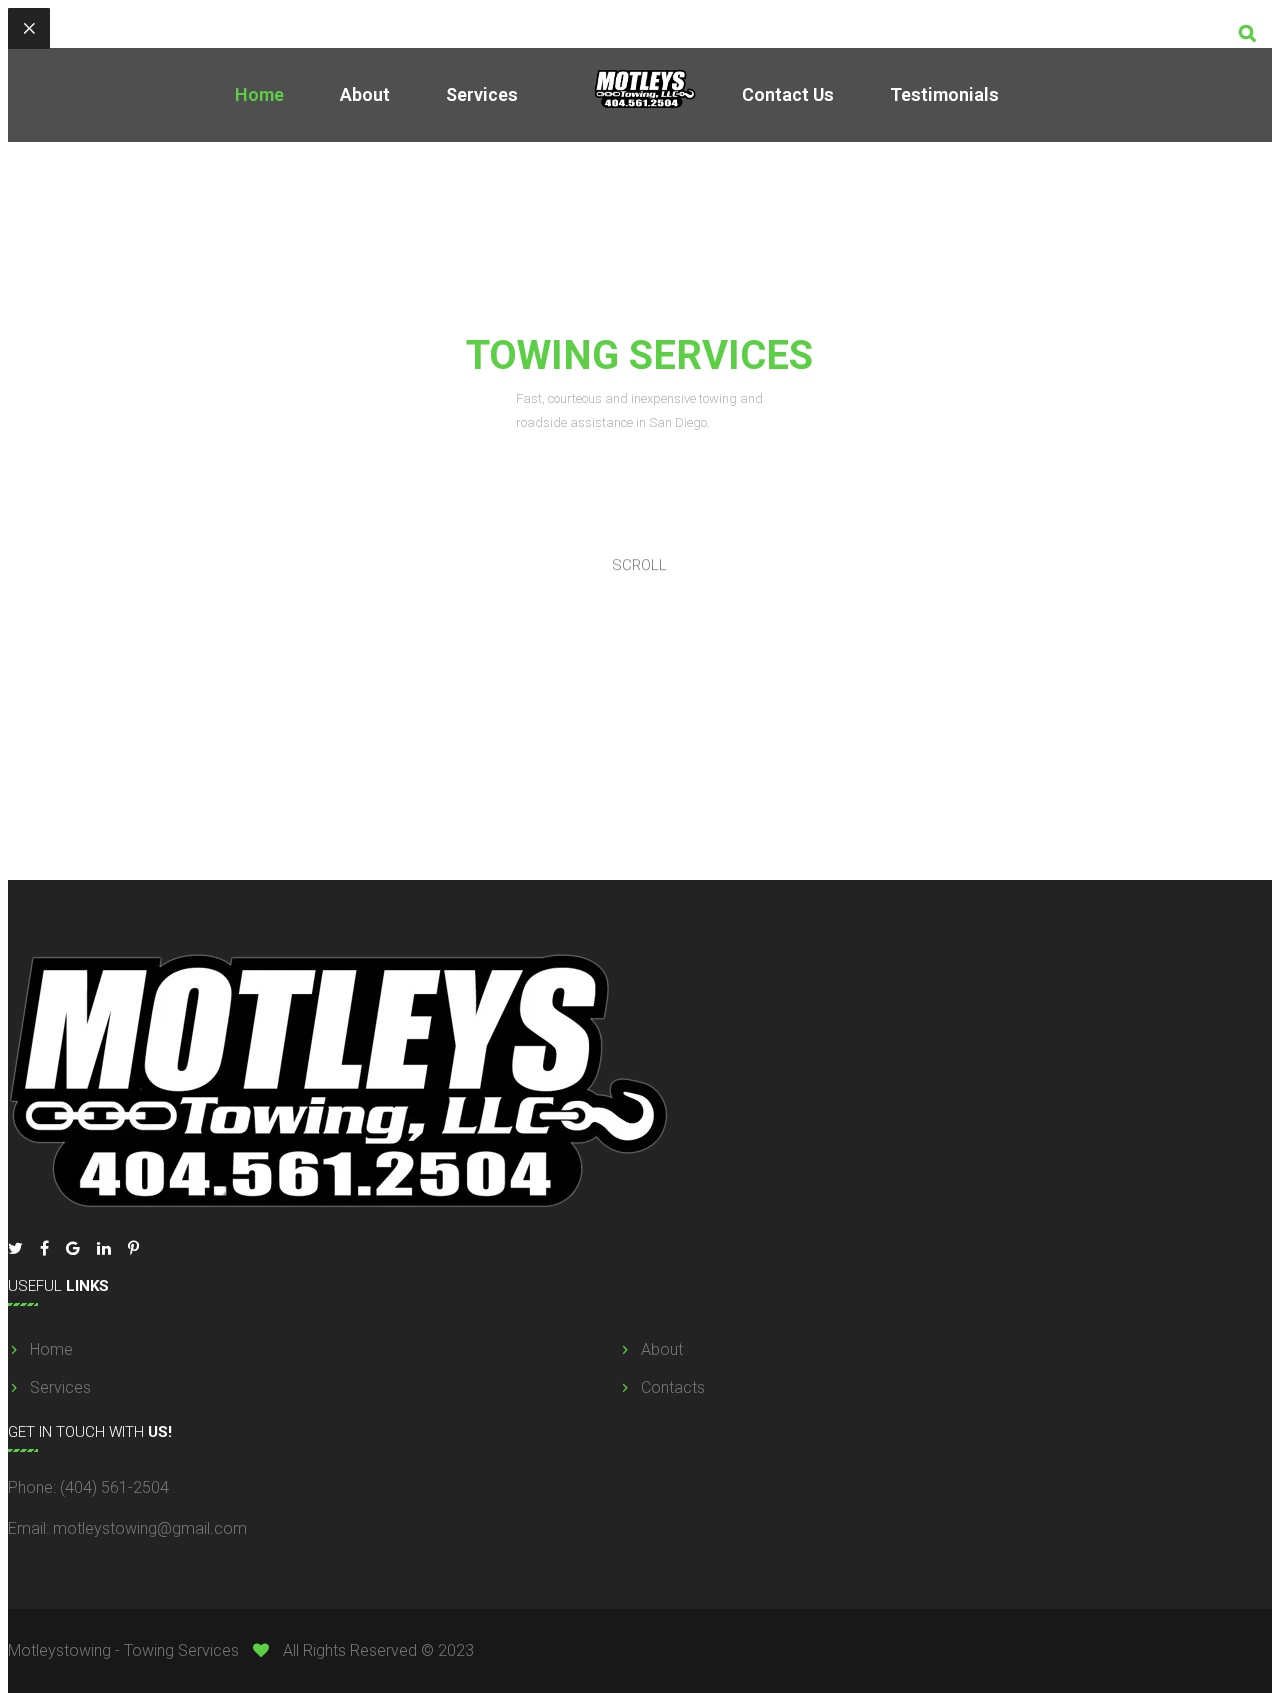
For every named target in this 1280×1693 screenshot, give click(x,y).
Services (482, 94)
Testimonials (944, 94)
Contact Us (788, 94)
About (365, 94)
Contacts (673, 1387)
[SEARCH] (1247, 33)
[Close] (29, 28)
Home (259, 94)
